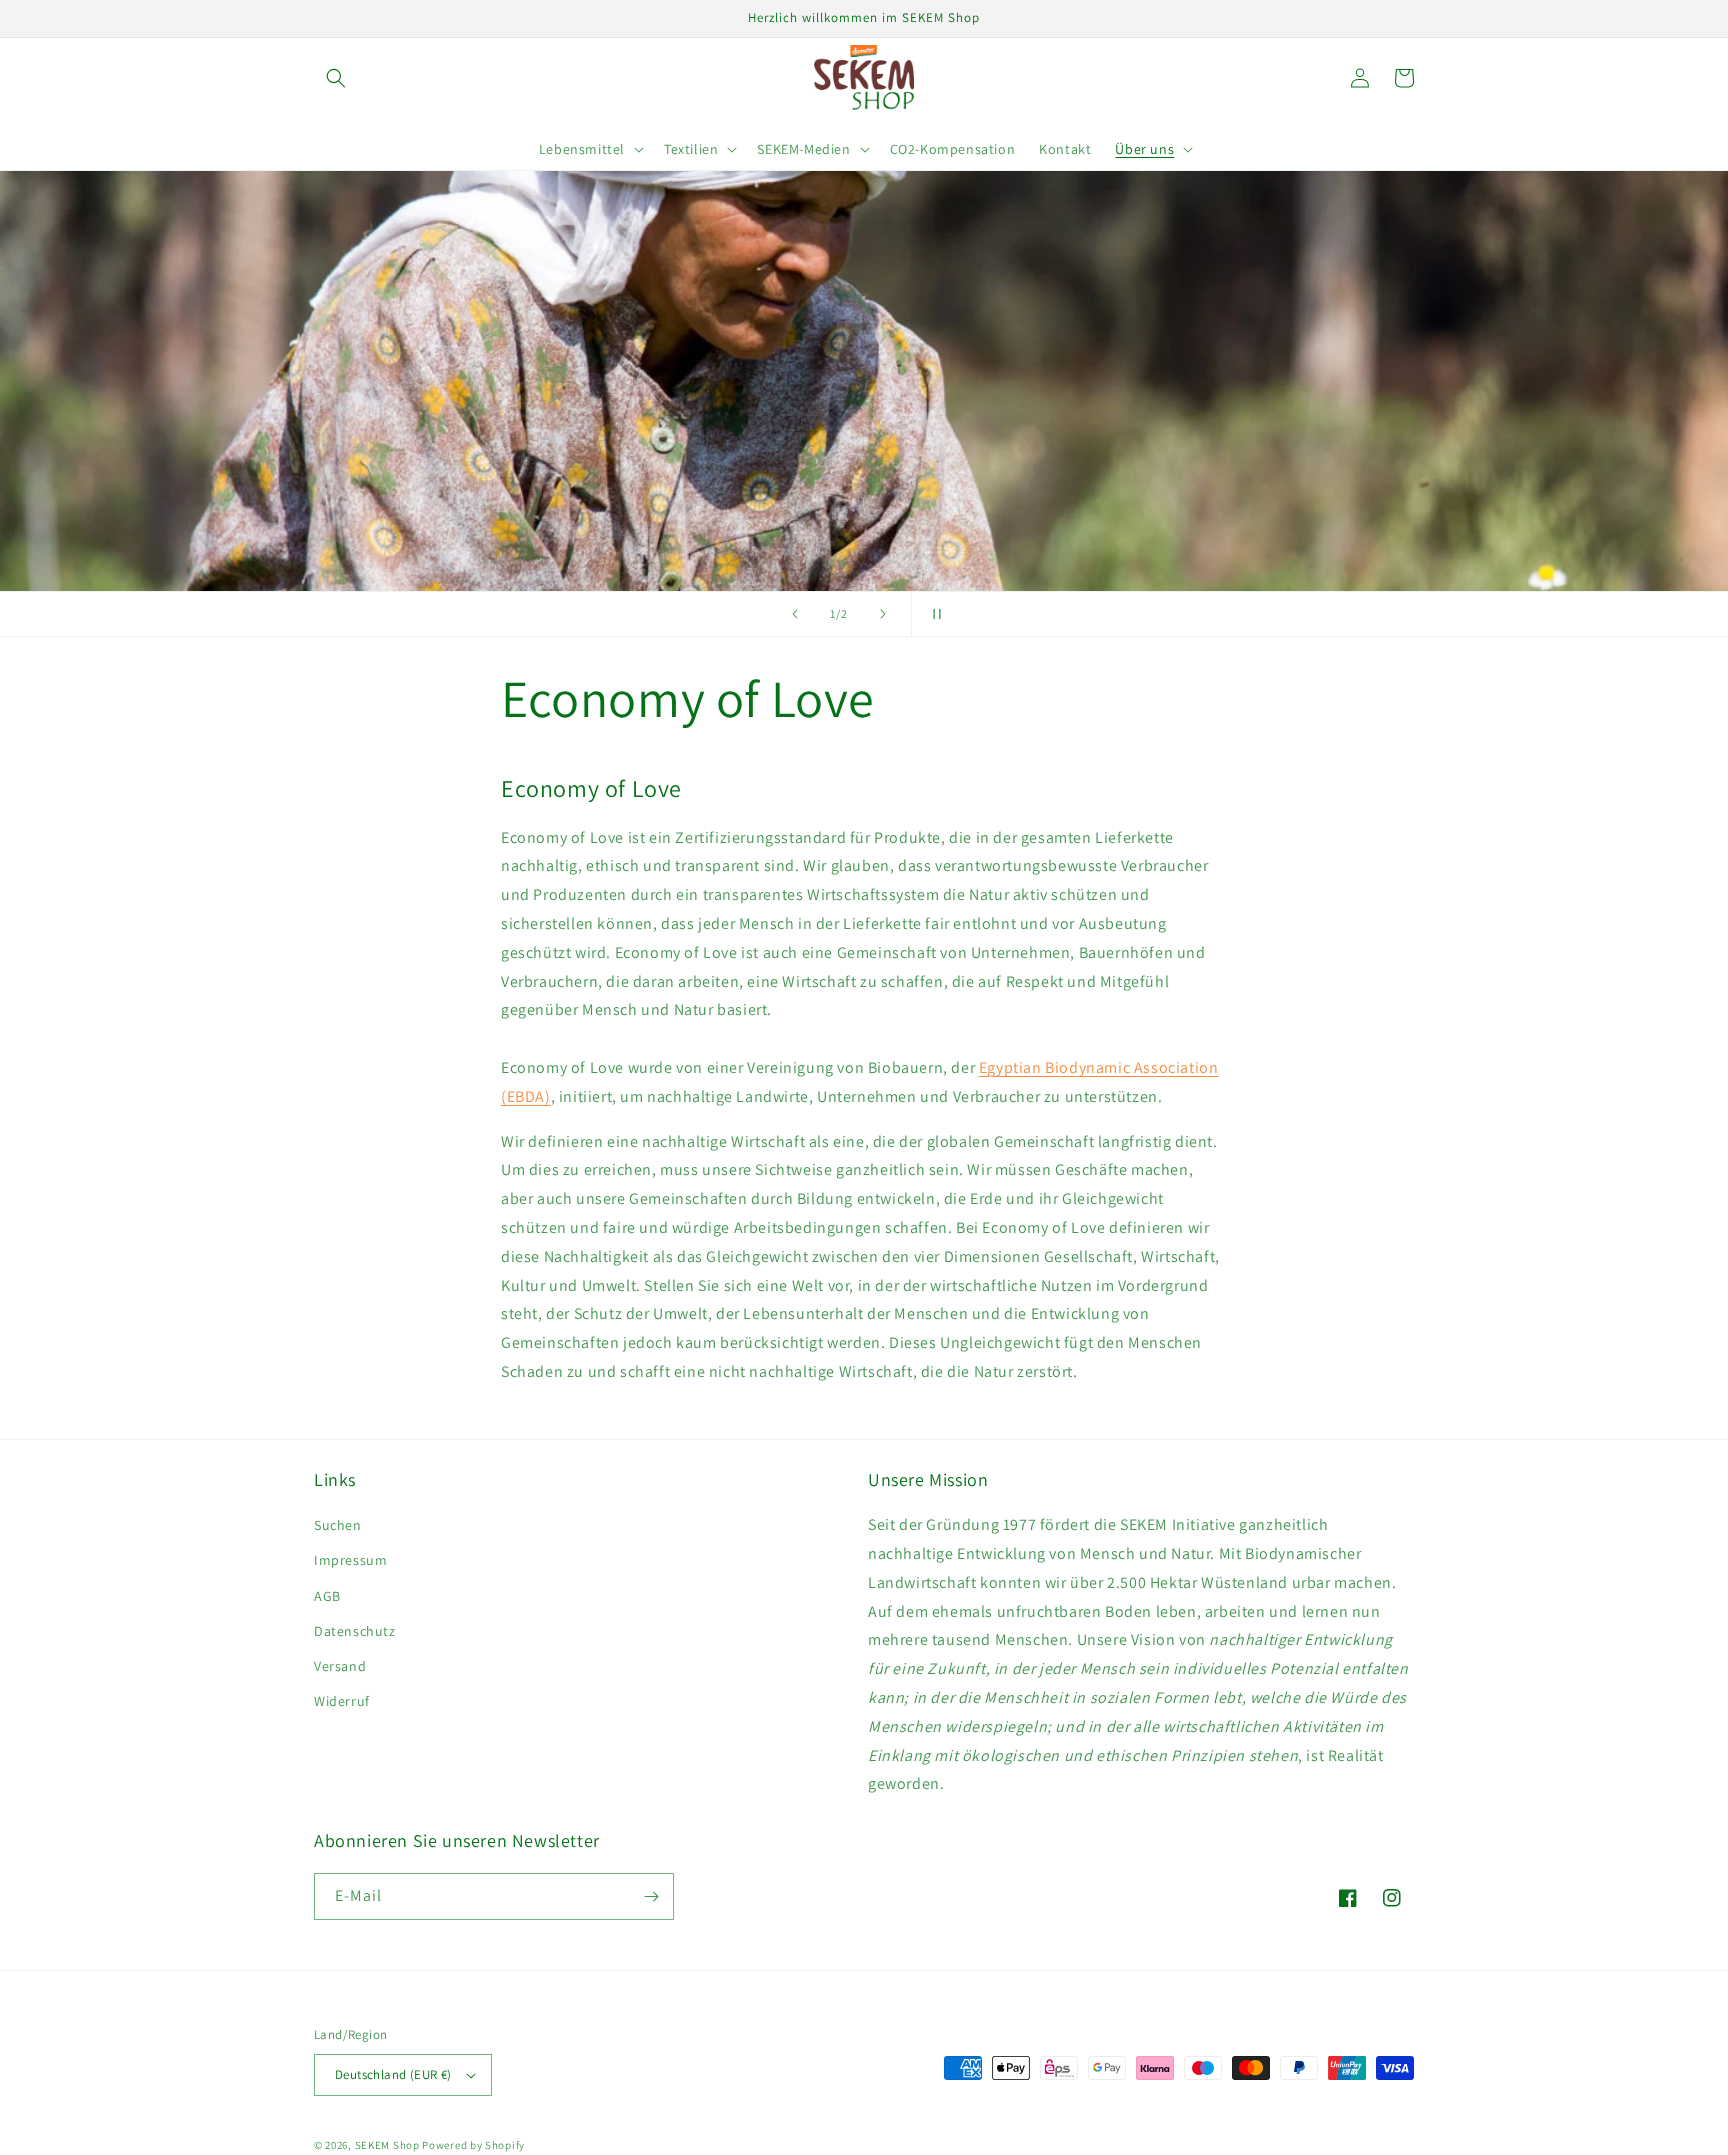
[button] (336, 78)
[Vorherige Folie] (795, 614)
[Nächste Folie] (883, 614)
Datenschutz (355, 1631)
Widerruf (342, 1701)
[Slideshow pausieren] (933, 614)
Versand (340, 1666)
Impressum (350, 1560)
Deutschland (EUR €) (393, 2074)
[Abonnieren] (651, 1896)
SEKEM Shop (387, 2145)
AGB (327, 1596)
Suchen (338, 1525)
